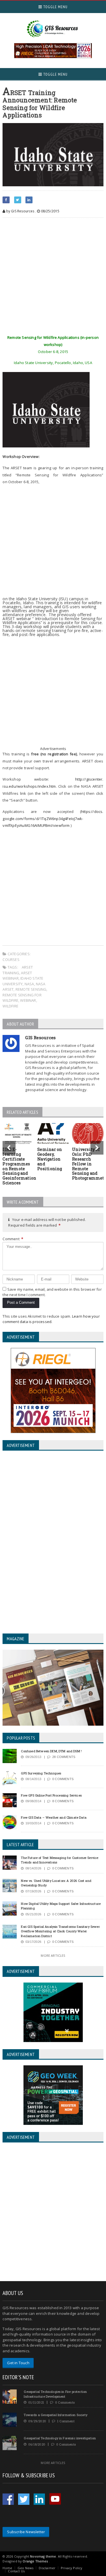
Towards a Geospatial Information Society (56, 2415)
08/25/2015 (50, 211)
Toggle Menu (55, 7)
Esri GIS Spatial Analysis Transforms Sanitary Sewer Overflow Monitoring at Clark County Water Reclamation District (60, 1931)
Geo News (25, 2568)
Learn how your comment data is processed (51, 1319)
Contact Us (16, 2571)
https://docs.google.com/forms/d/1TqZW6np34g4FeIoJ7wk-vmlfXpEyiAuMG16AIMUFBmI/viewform (53, 818)
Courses (11, 960)
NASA (29, 984)
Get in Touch (18, 2363)
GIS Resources (40, 1037)
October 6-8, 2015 (23, 482)
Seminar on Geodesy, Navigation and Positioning (50, 1159)
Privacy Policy (72, 2568)
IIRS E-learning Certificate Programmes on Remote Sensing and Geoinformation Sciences (19, 1166)
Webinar (28, 1000)
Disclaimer (47, 2568)
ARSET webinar (17, 976)
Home (7, 2568)
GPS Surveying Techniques (41, 1773)
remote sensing (31, 989)
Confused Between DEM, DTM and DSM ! (51, 1751)
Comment (13, 1239)
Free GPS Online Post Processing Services (51, 1795)
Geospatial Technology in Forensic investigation (60, 2438)
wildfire (10, 1006)
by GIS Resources (20, 211)
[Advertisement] (53, 277)
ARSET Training (18, 970)
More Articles (53, 1955)
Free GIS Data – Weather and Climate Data (54, 1817)
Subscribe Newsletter (26, 2532)
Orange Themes (35, 2561)
